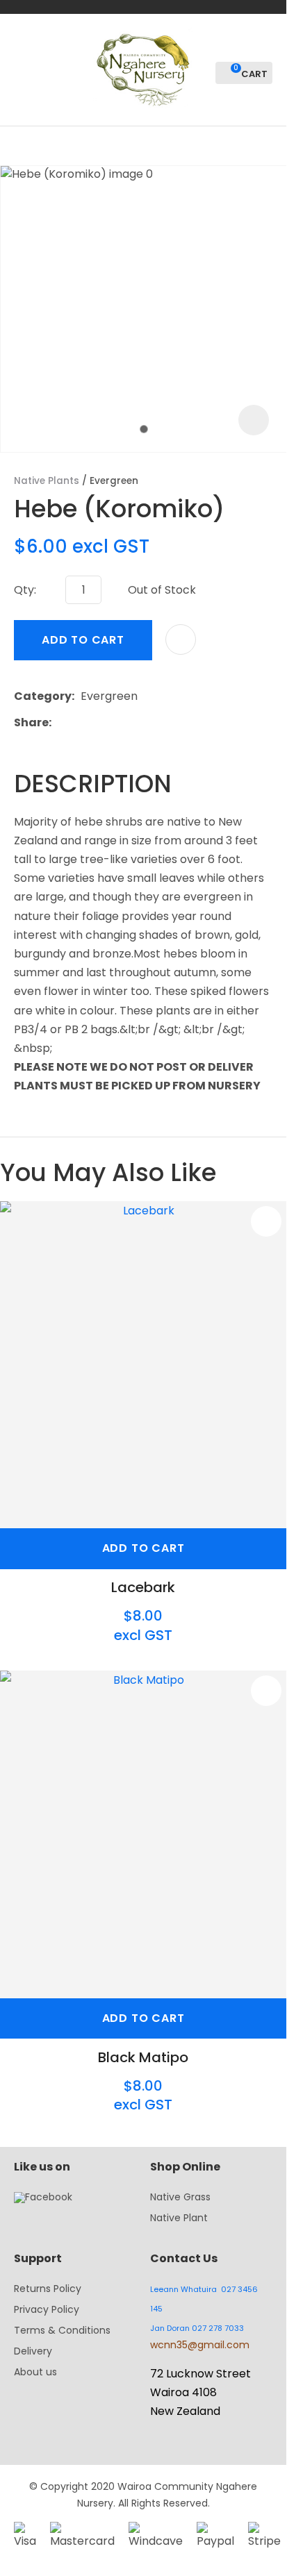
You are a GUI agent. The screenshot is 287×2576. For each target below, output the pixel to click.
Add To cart (143, 1548)
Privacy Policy (47, 2309)
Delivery (33, 2351)
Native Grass (180, 2197)
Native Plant (179, 2218)
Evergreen (114, 481)
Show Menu (22, 68)
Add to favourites (266, 1221)
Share (31, 722)
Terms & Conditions (62, 2330)
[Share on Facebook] (60, 723)
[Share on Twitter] (79, 723)
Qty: (25, 590)
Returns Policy (48, 2289)
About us (35, 2372)
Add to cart (83, 640)
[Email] (100, 723)
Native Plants (47, 481)
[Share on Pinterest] (122, 723)
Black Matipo (143, 2057)
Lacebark (143, 1587)
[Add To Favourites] (181, 639)
